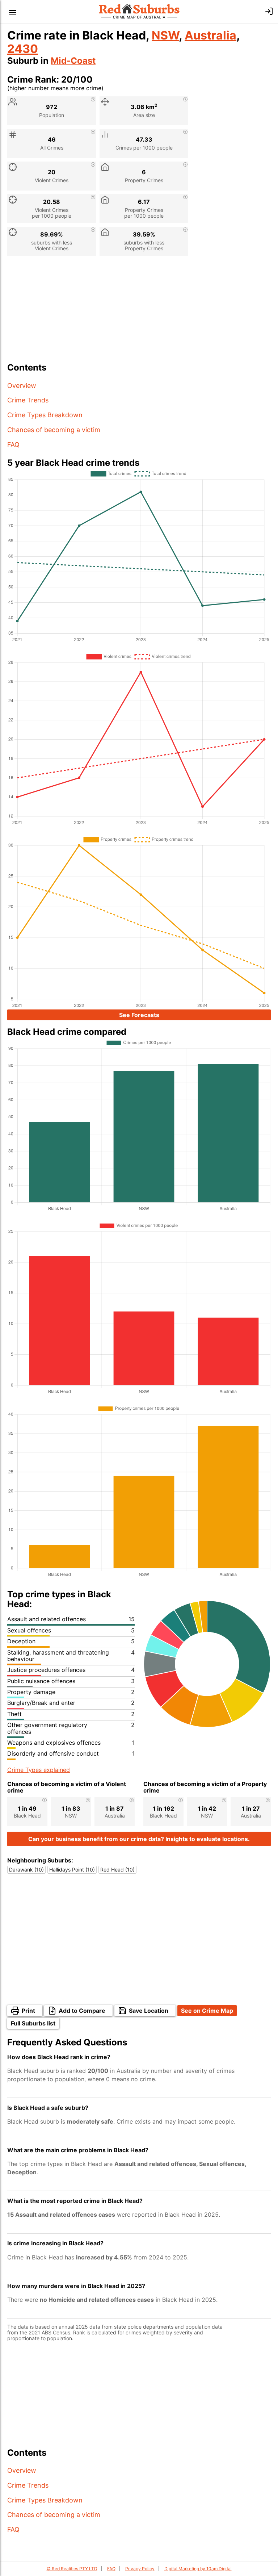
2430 (23, 49)
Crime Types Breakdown (45, 415)
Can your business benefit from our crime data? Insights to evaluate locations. (139, 1839)
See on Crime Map (207, 2011)
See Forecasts (139, 1015)
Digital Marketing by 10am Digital (198, 2569)
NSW (165, 35)
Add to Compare (82, 2011)
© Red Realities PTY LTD (72, 2569)
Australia (210, 35)
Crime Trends (28, 400)
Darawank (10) (26, 1870)
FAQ (13, 445)
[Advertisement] (139, 312)
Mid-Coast (73, 61)
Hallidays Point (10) (72, 1870)
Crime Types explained (39, 1770)
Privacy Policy (140, 2569)
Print (28, 2011)
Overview (22, 386)
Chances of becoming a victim (54, 430)
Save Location (149, 2011)
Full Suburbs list (33, 2023)
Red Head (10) (117, 1870)
